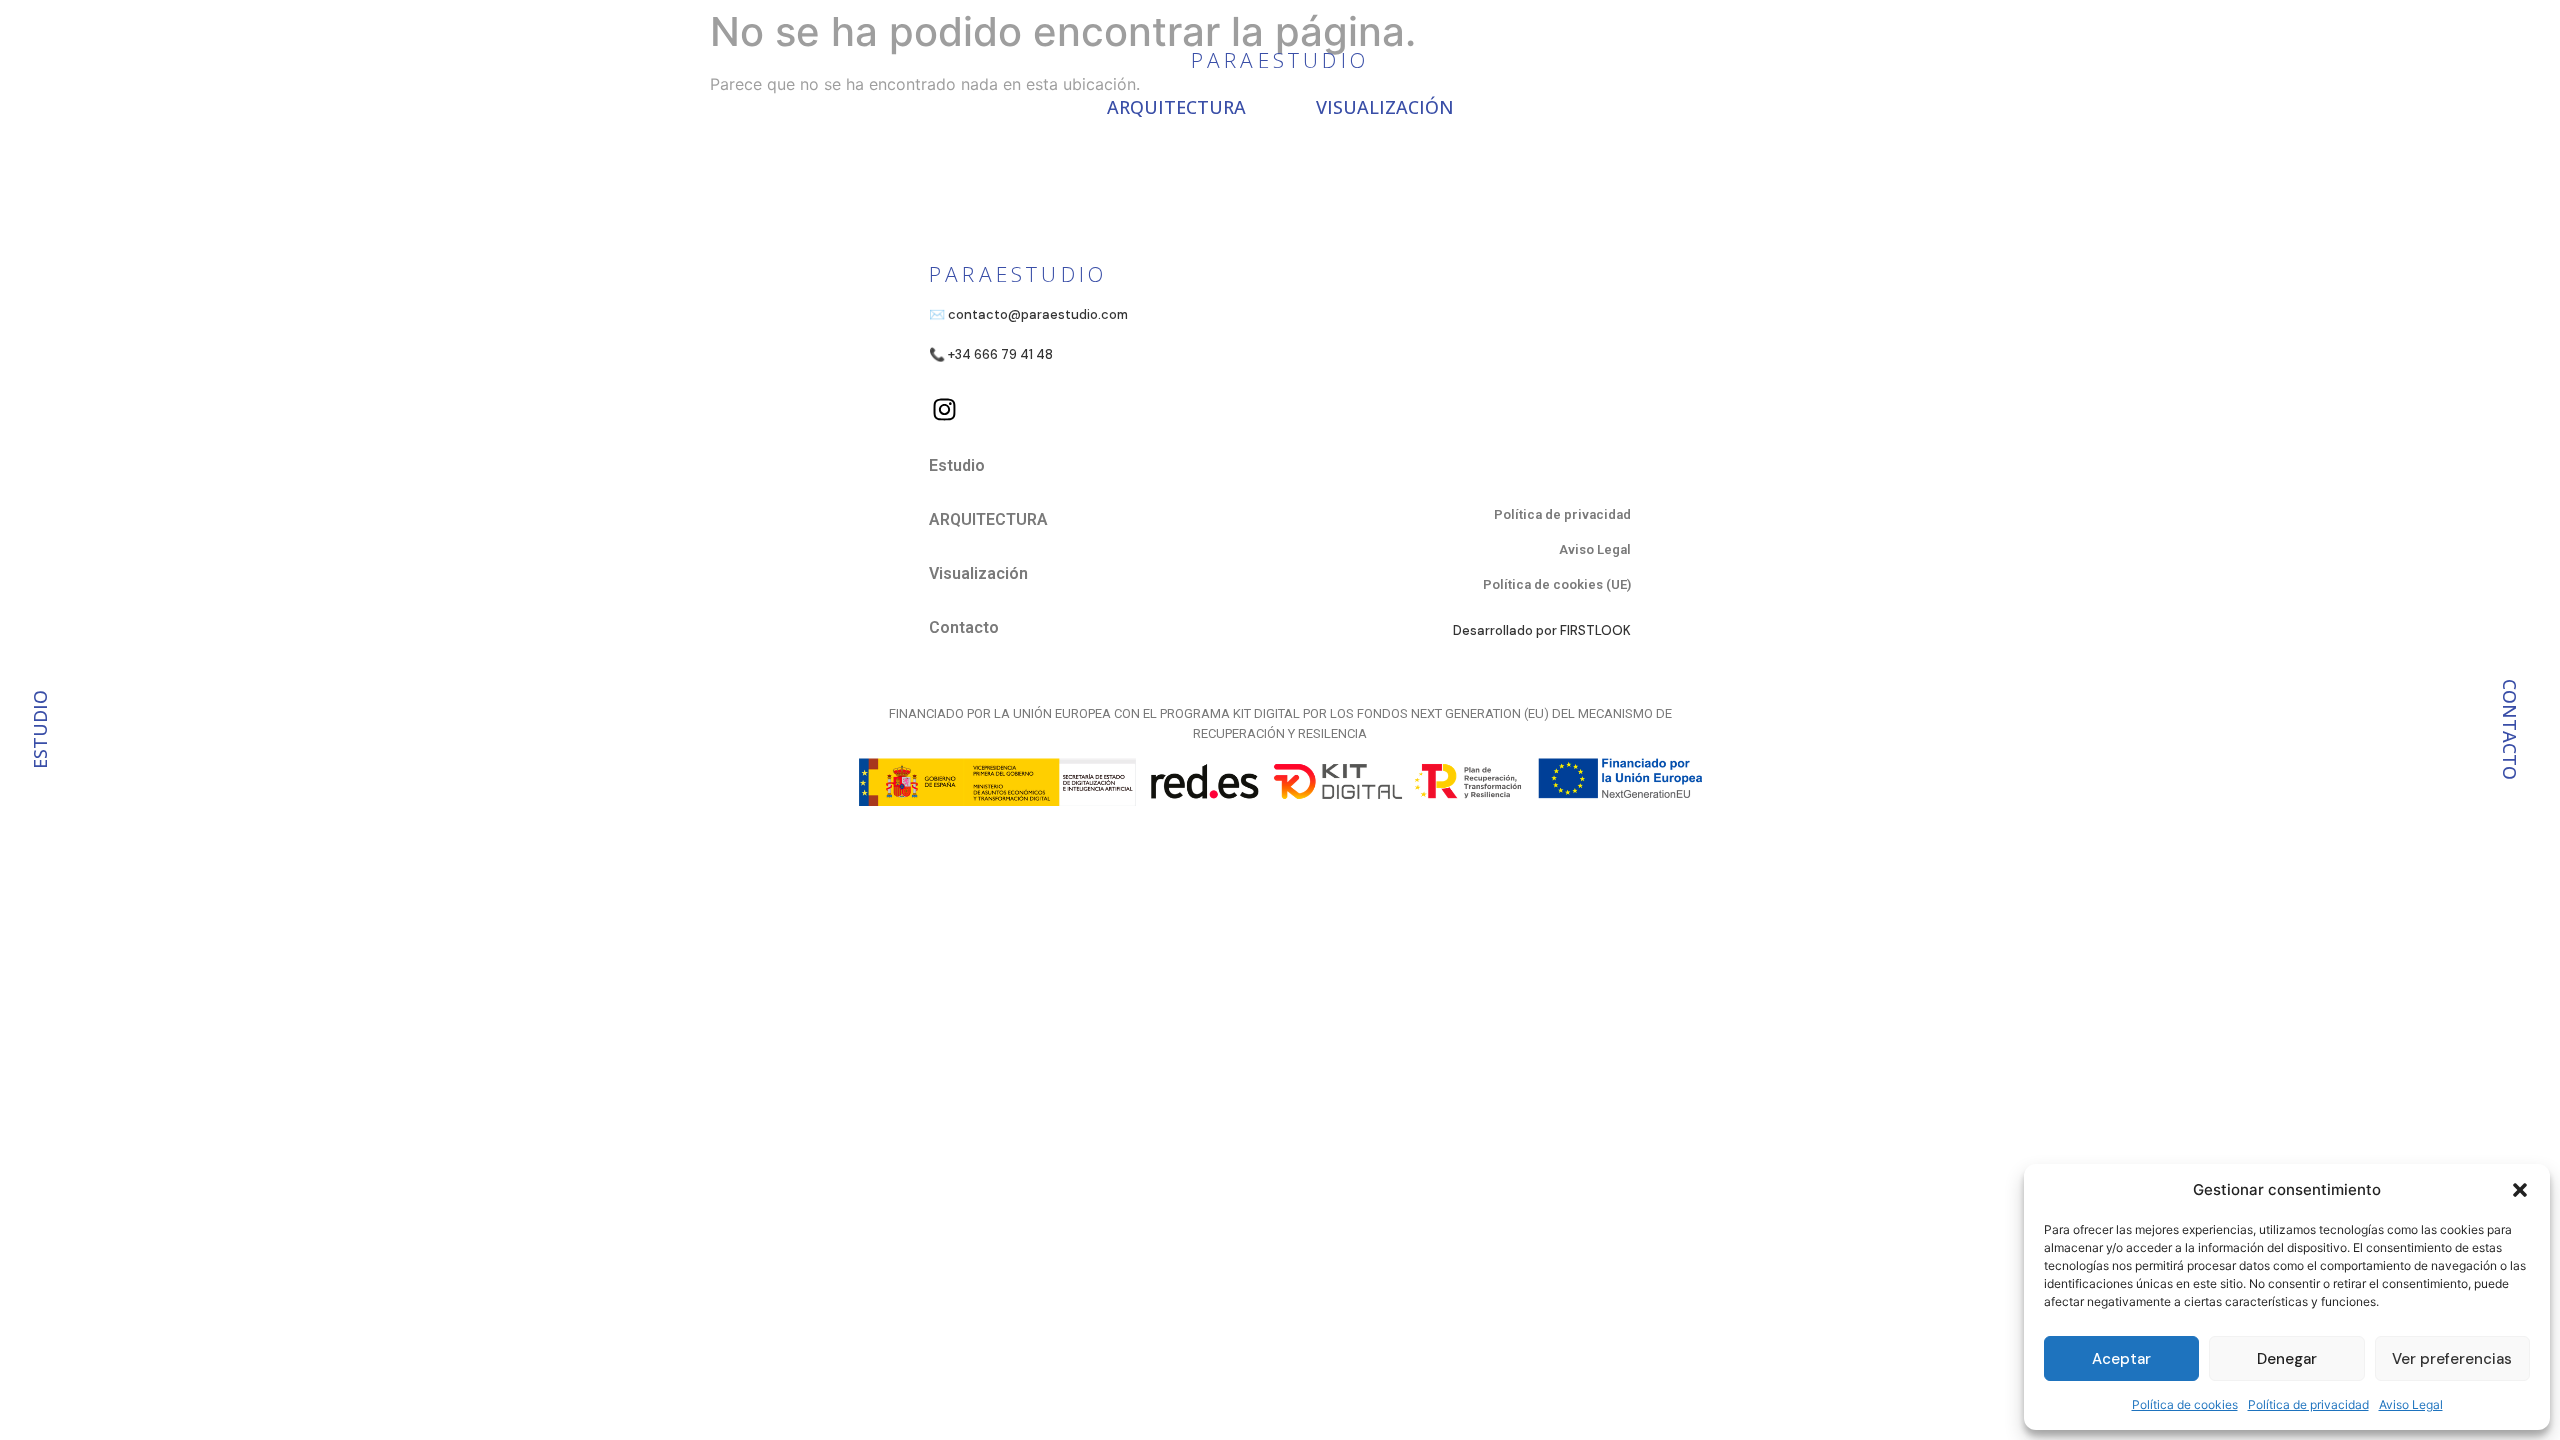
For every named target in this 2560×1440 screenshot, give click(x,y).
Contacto (964, 627)
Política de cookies (2185, 1404)
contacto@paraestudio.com (1038, 314)
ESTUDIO (40, 729)
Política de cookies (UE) (1557, 584)
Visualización (1385, 107)
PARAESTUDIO (1280, 60)
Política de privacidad (2308, 1404)
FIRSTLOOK (1595, 630)
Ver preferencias (2452, 1359)
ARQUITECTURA (1176, 107)
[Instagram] (944, 409)
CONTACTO (2510, 729)
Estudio (957, 465)
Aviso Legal (2411, 1404)
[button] (2520, 1190)
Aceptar (2121, 1359)
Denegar (2287, 1359)
